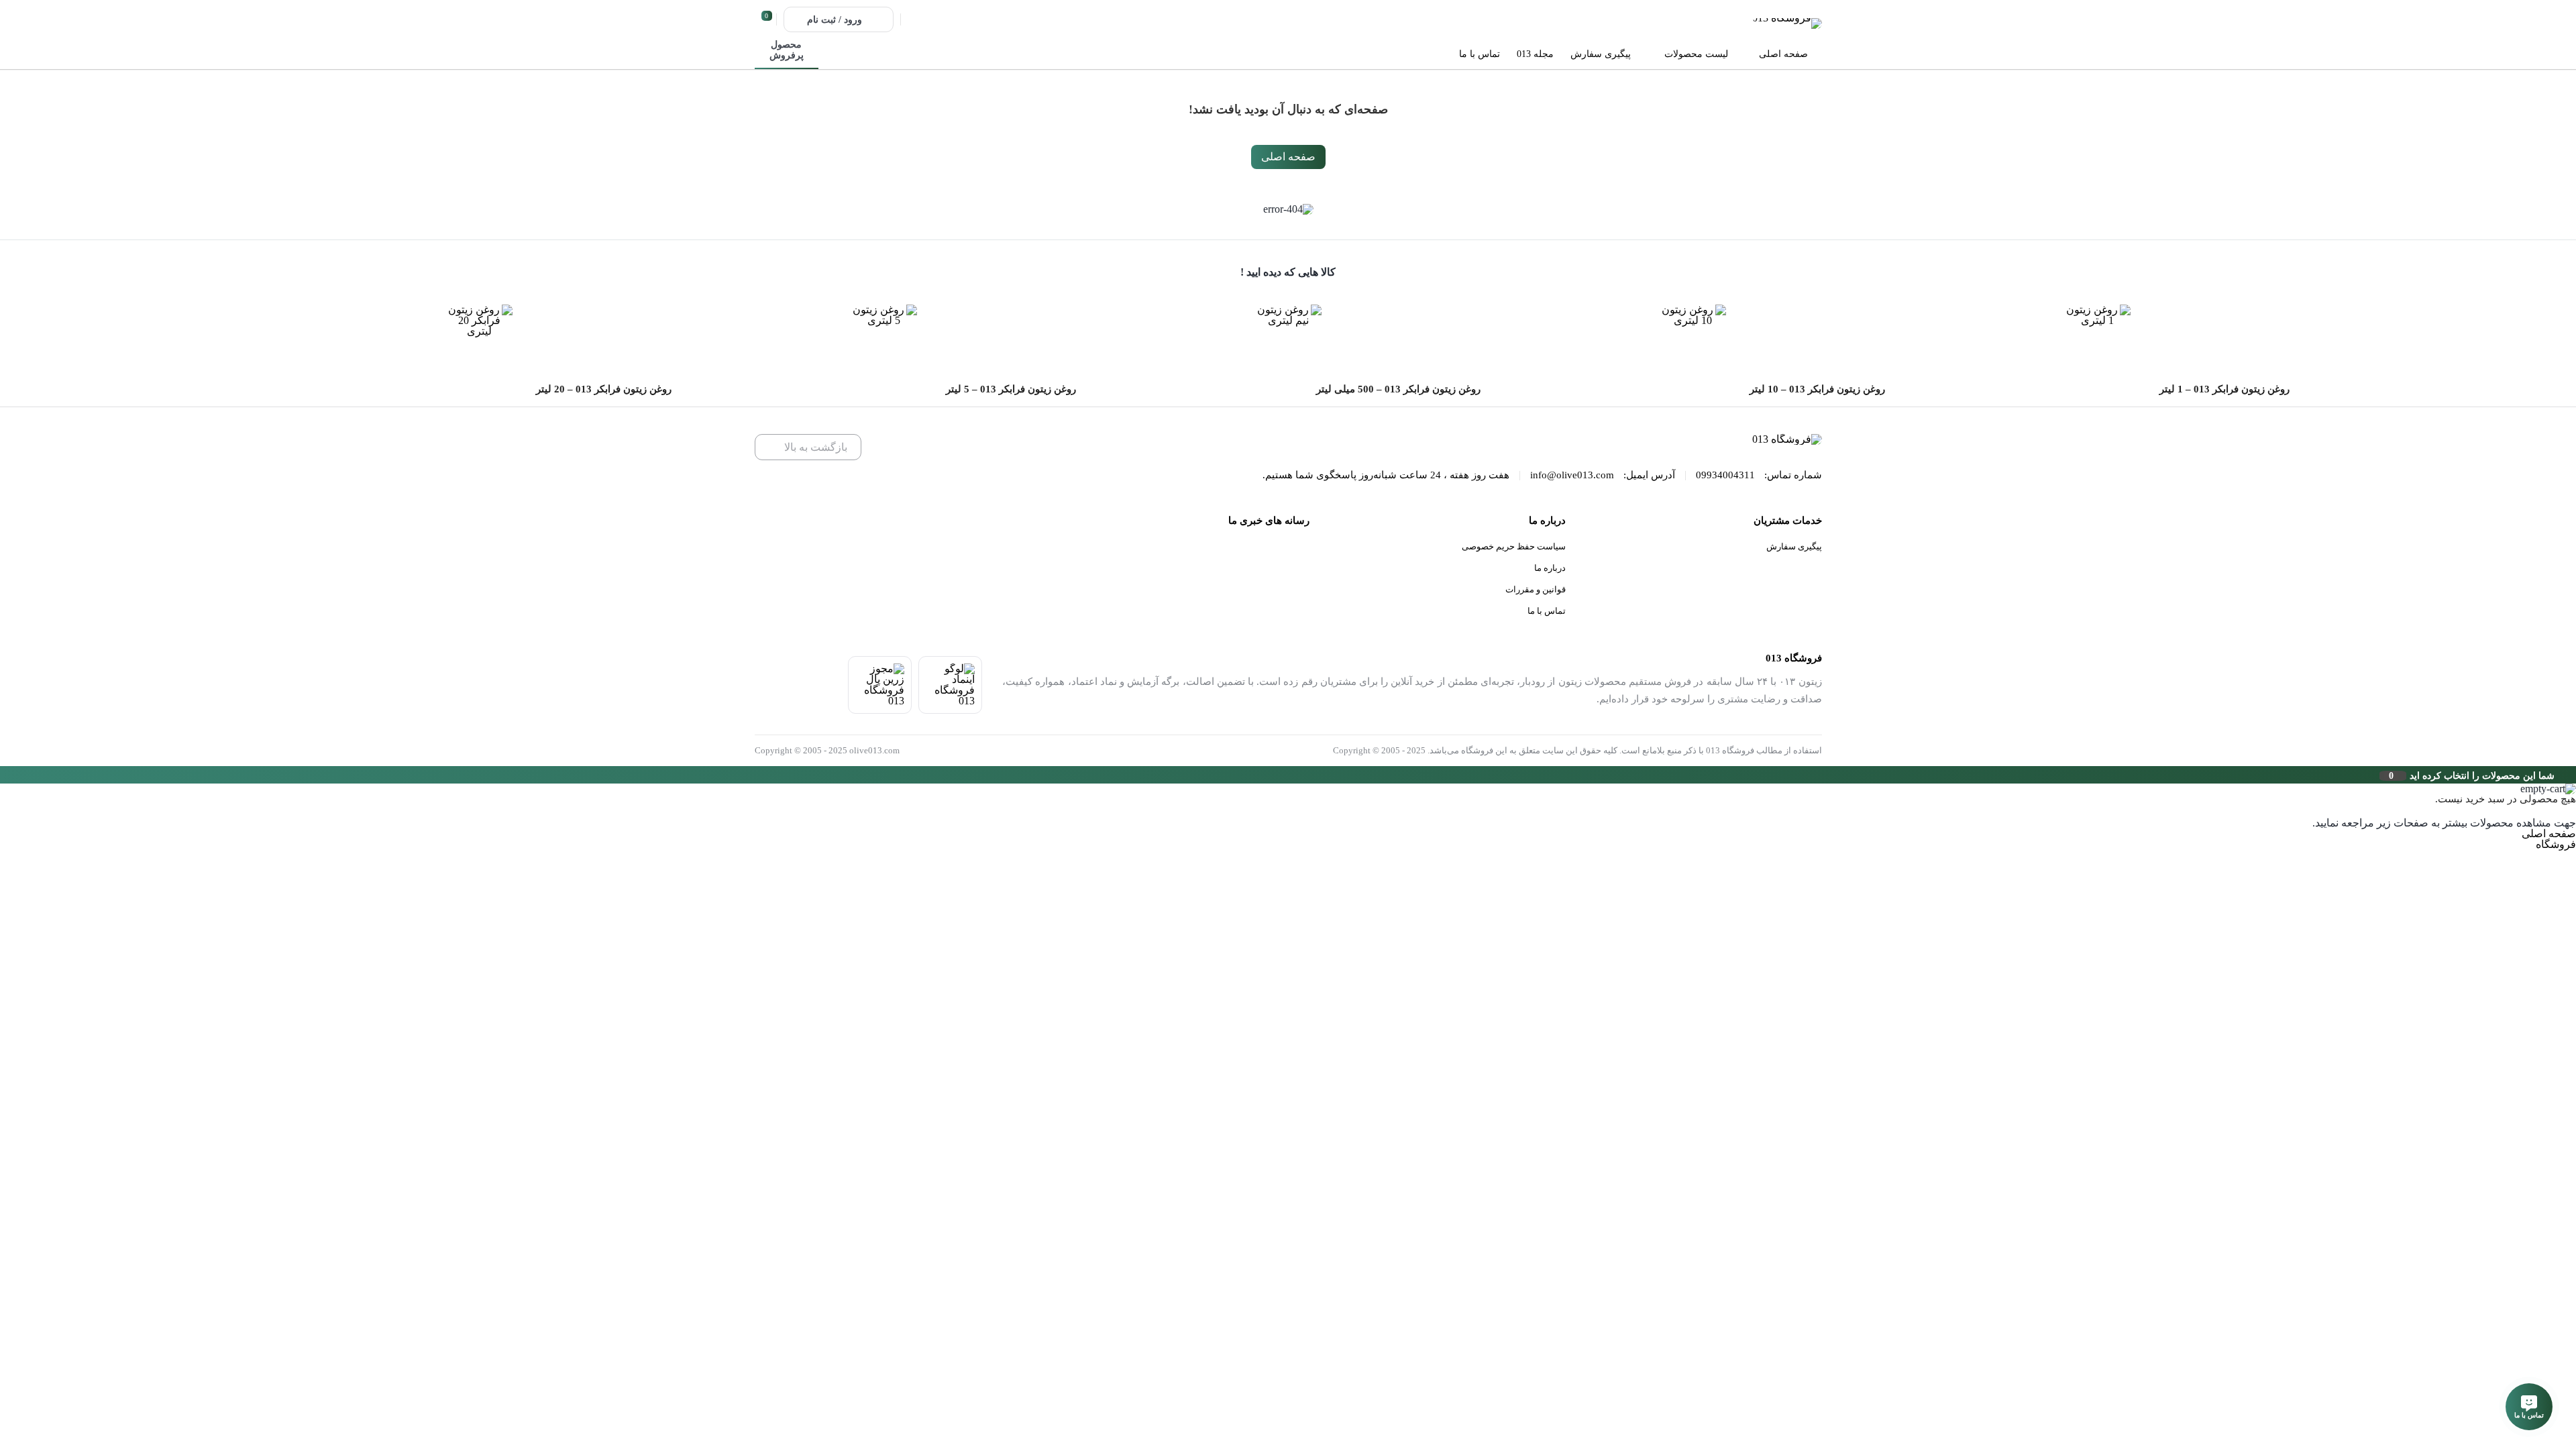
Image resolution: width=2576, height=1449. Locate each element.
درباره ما (1550, 568)
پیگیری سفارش (1794, 546)
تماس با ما (1547, 611)
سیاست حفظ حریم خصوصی (1514, 546)
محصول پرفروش (787, 50)
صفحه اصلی (1288, 157)
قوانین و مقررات (1536, 589)
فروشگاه (2556, 844)
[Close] (3, 775)
